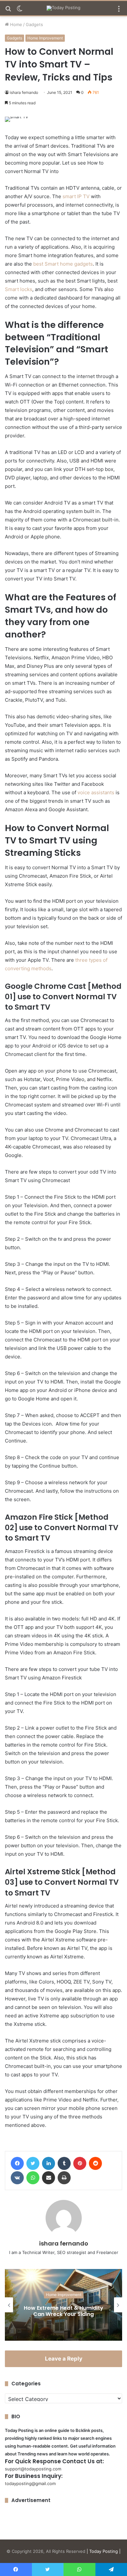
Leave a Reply (64, 2359)
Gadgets (34, 24)
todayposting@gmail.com (30, 2483)
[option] (63, 2305)
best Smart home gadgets (63, 264)
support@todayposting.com (33, 2469)
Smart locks (19, 289)
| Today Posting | (104, 2551)
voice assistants (95, 792)
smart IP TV (76, 196)
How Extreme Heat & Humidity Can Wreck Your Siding (63, 2311)
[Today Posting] (63, 8)
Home (15, 24)
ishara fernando (24, 92)
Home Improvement (45, 38)
